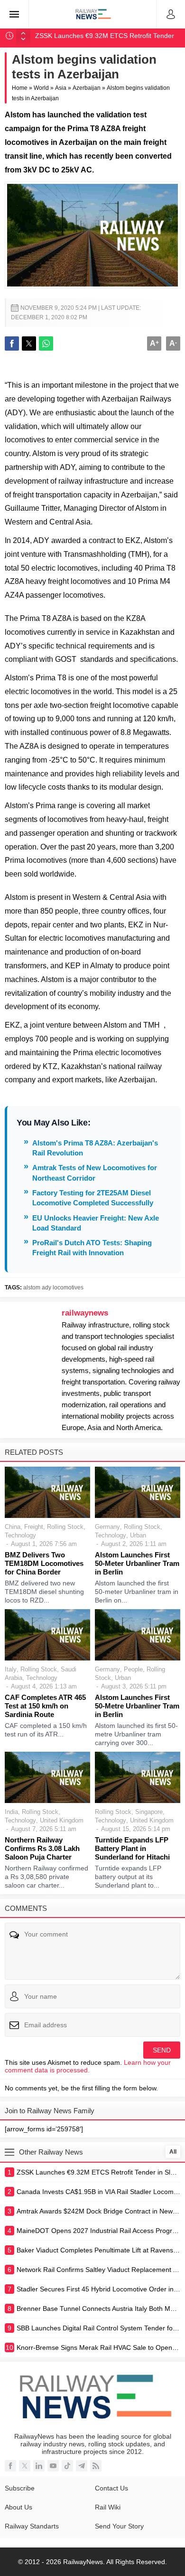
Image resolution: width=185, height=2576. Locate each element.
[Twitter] (25, 2466)
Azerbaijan (87, 88)
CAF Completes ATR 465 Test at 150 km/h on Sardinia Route (45, 1706)
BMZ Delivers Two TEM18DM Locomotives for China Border (44, 1563)
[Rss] (96, 2466)
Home (20, 88)
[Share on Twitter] (29, 343)
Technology (20, 1535)
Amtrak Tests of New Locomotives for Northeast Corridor (95, 1173)
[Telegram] (82, 2466)
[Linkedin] (39, 2466)
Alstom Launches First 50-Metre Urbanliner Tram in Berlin (137, 1706)
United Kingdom (62, 1820)
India (11, 1812)
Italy (11, 1669)
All (173, 2152)
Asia (61, 88)
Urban (138, 1535)
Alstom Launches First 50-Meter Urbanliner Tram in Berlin (137, 1563)
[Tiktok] (67, 2466)
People (133, 1669)
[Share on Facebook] (12, 343)
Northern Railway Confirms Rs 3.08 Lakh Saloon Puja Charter (42, 1848)
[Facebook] (10, 2466)
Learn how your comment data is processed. (88, 2066)
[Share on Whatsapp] (46, 343)
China (13, 1527)
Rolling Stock (65, 1527)
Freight (34, 1527)
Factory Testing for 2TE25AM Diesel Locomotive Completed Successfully (93, 1198)
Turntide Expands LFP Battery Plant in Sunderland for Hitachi (132, 1848)
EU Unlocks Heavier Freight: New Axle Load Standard (96, 1223)
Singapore (149, 1812)
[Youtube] (53, 2466)
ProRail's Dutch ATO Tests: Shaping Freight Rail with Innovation (92, 1248)
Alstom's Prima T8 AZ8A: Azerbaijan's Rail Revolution (95, 1148)
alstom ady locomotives (53, 1288)
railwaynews (85, 1313)
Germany (107, 1527)
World (41, 88)
